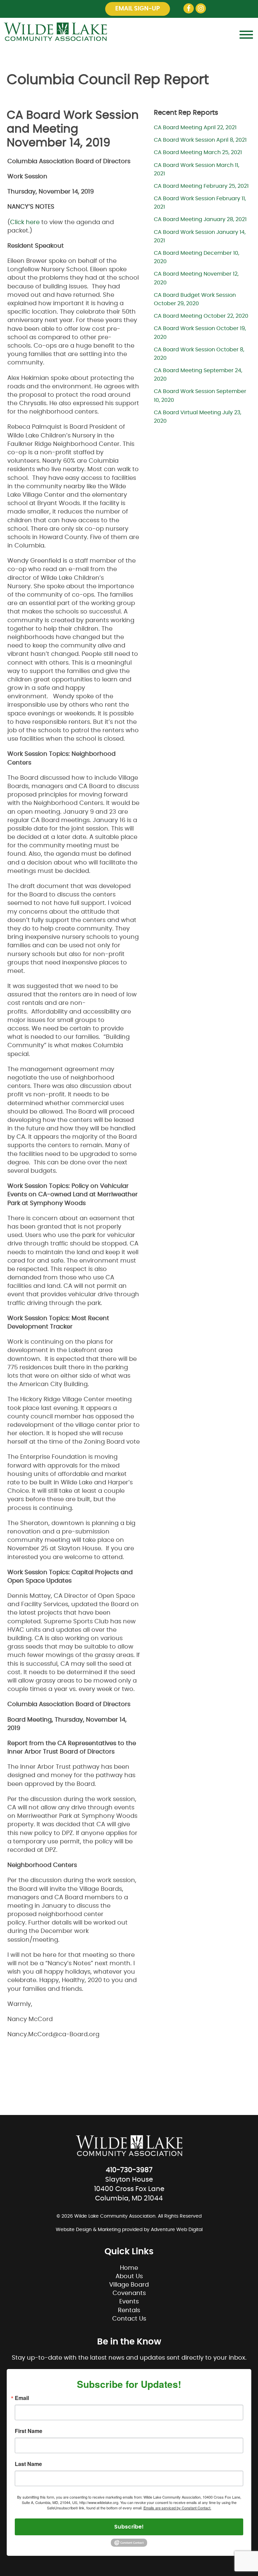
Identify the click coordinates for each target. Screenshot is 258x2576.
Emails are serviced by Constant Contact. (177, 2508)
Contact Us (129, 2319)
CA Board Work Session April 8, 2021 (200, 140)
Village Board (129, 2285)
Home (129, 2268)
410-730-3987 (129, 2170)
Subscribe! (129, 2527)
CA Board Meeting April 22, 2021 (195, 128)
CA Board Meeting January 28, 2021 (200, 219)
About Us (129, 2277)
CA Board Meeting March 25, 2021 (198, 152)
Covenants (129, 2293)
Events (129, 2302)
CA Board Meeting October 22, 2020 (201, 316)
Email (22, 2398)
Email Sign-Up (138, 9)
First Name (29, 2431)
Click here (25, 222)
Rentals (129, 2310)
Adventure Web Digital (177, 2230)
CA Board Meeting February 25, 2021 (201, 186)
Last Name (28, 2464)
